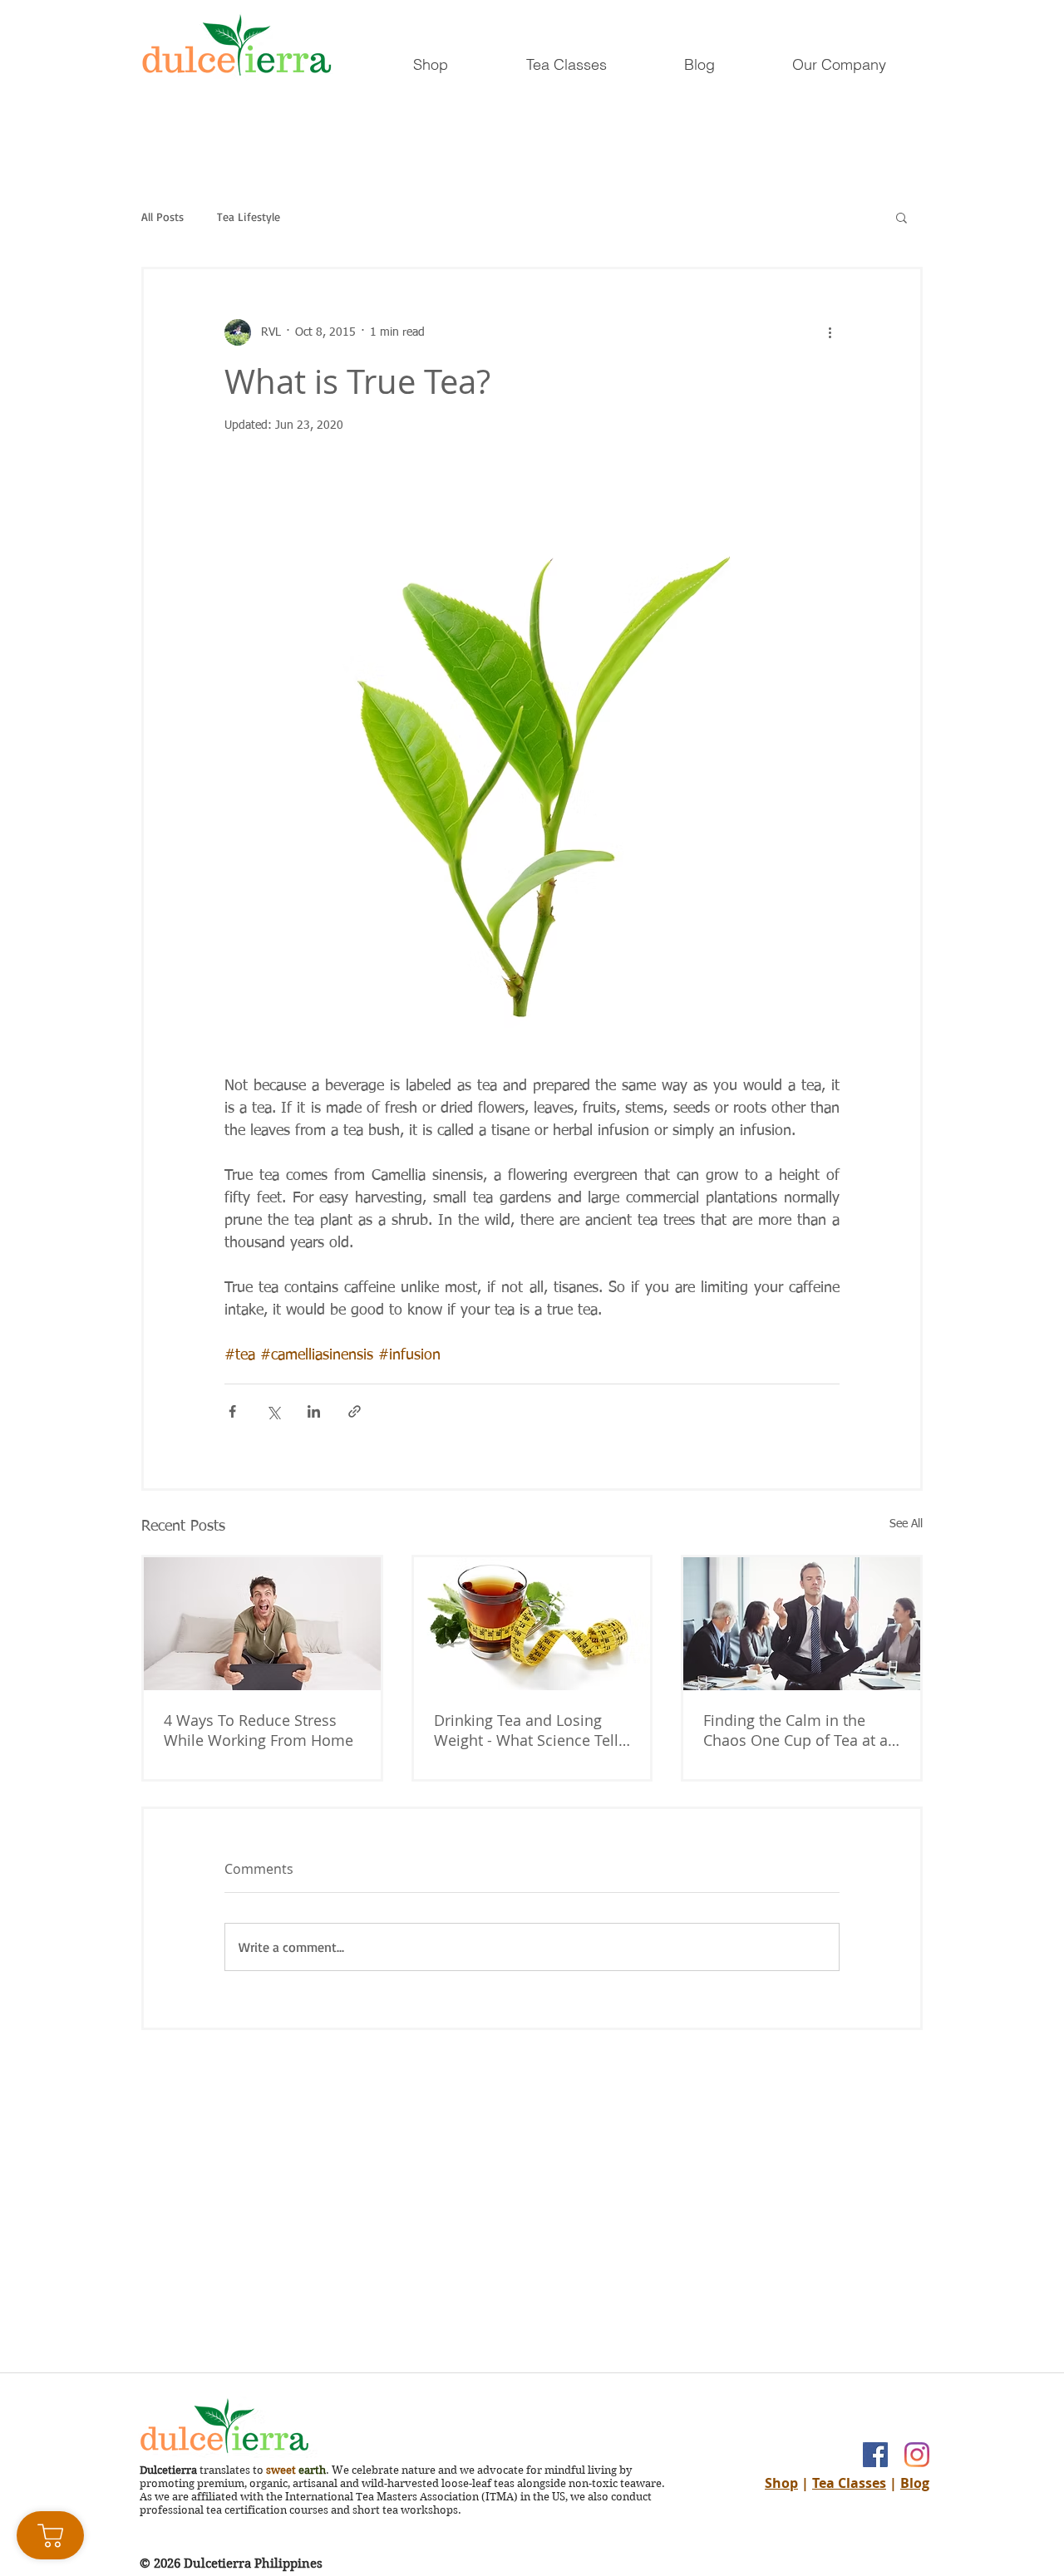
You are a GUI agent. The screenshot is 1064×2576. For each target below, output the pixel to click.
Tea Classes (849, 2483)
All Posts (163, 217)
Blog (915, 2483)
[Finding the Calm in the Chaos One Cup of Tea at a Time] (802, 1624)
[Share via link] (355, 1411)
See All (906, 1524)
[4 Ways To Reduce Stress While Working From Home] (262, 1624)
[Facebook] (875, 2455)
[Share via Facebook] (232, 1411)
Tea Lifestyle (249, 217)
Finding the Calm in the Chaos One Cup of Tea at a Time (796, 1730)
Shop (781, 2483)
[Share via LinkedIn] (314, 1411)
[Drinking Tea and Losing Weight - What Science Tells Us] (532, 1624)
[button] (901, 217)
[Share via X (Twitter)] (273, 1411)
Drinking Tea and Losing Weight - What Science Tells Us (530, 1730)
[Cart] (50, 2535)
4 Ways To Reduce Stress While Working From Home (259, 1730)
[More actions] (830, 332)
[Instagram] (917, 2455)
